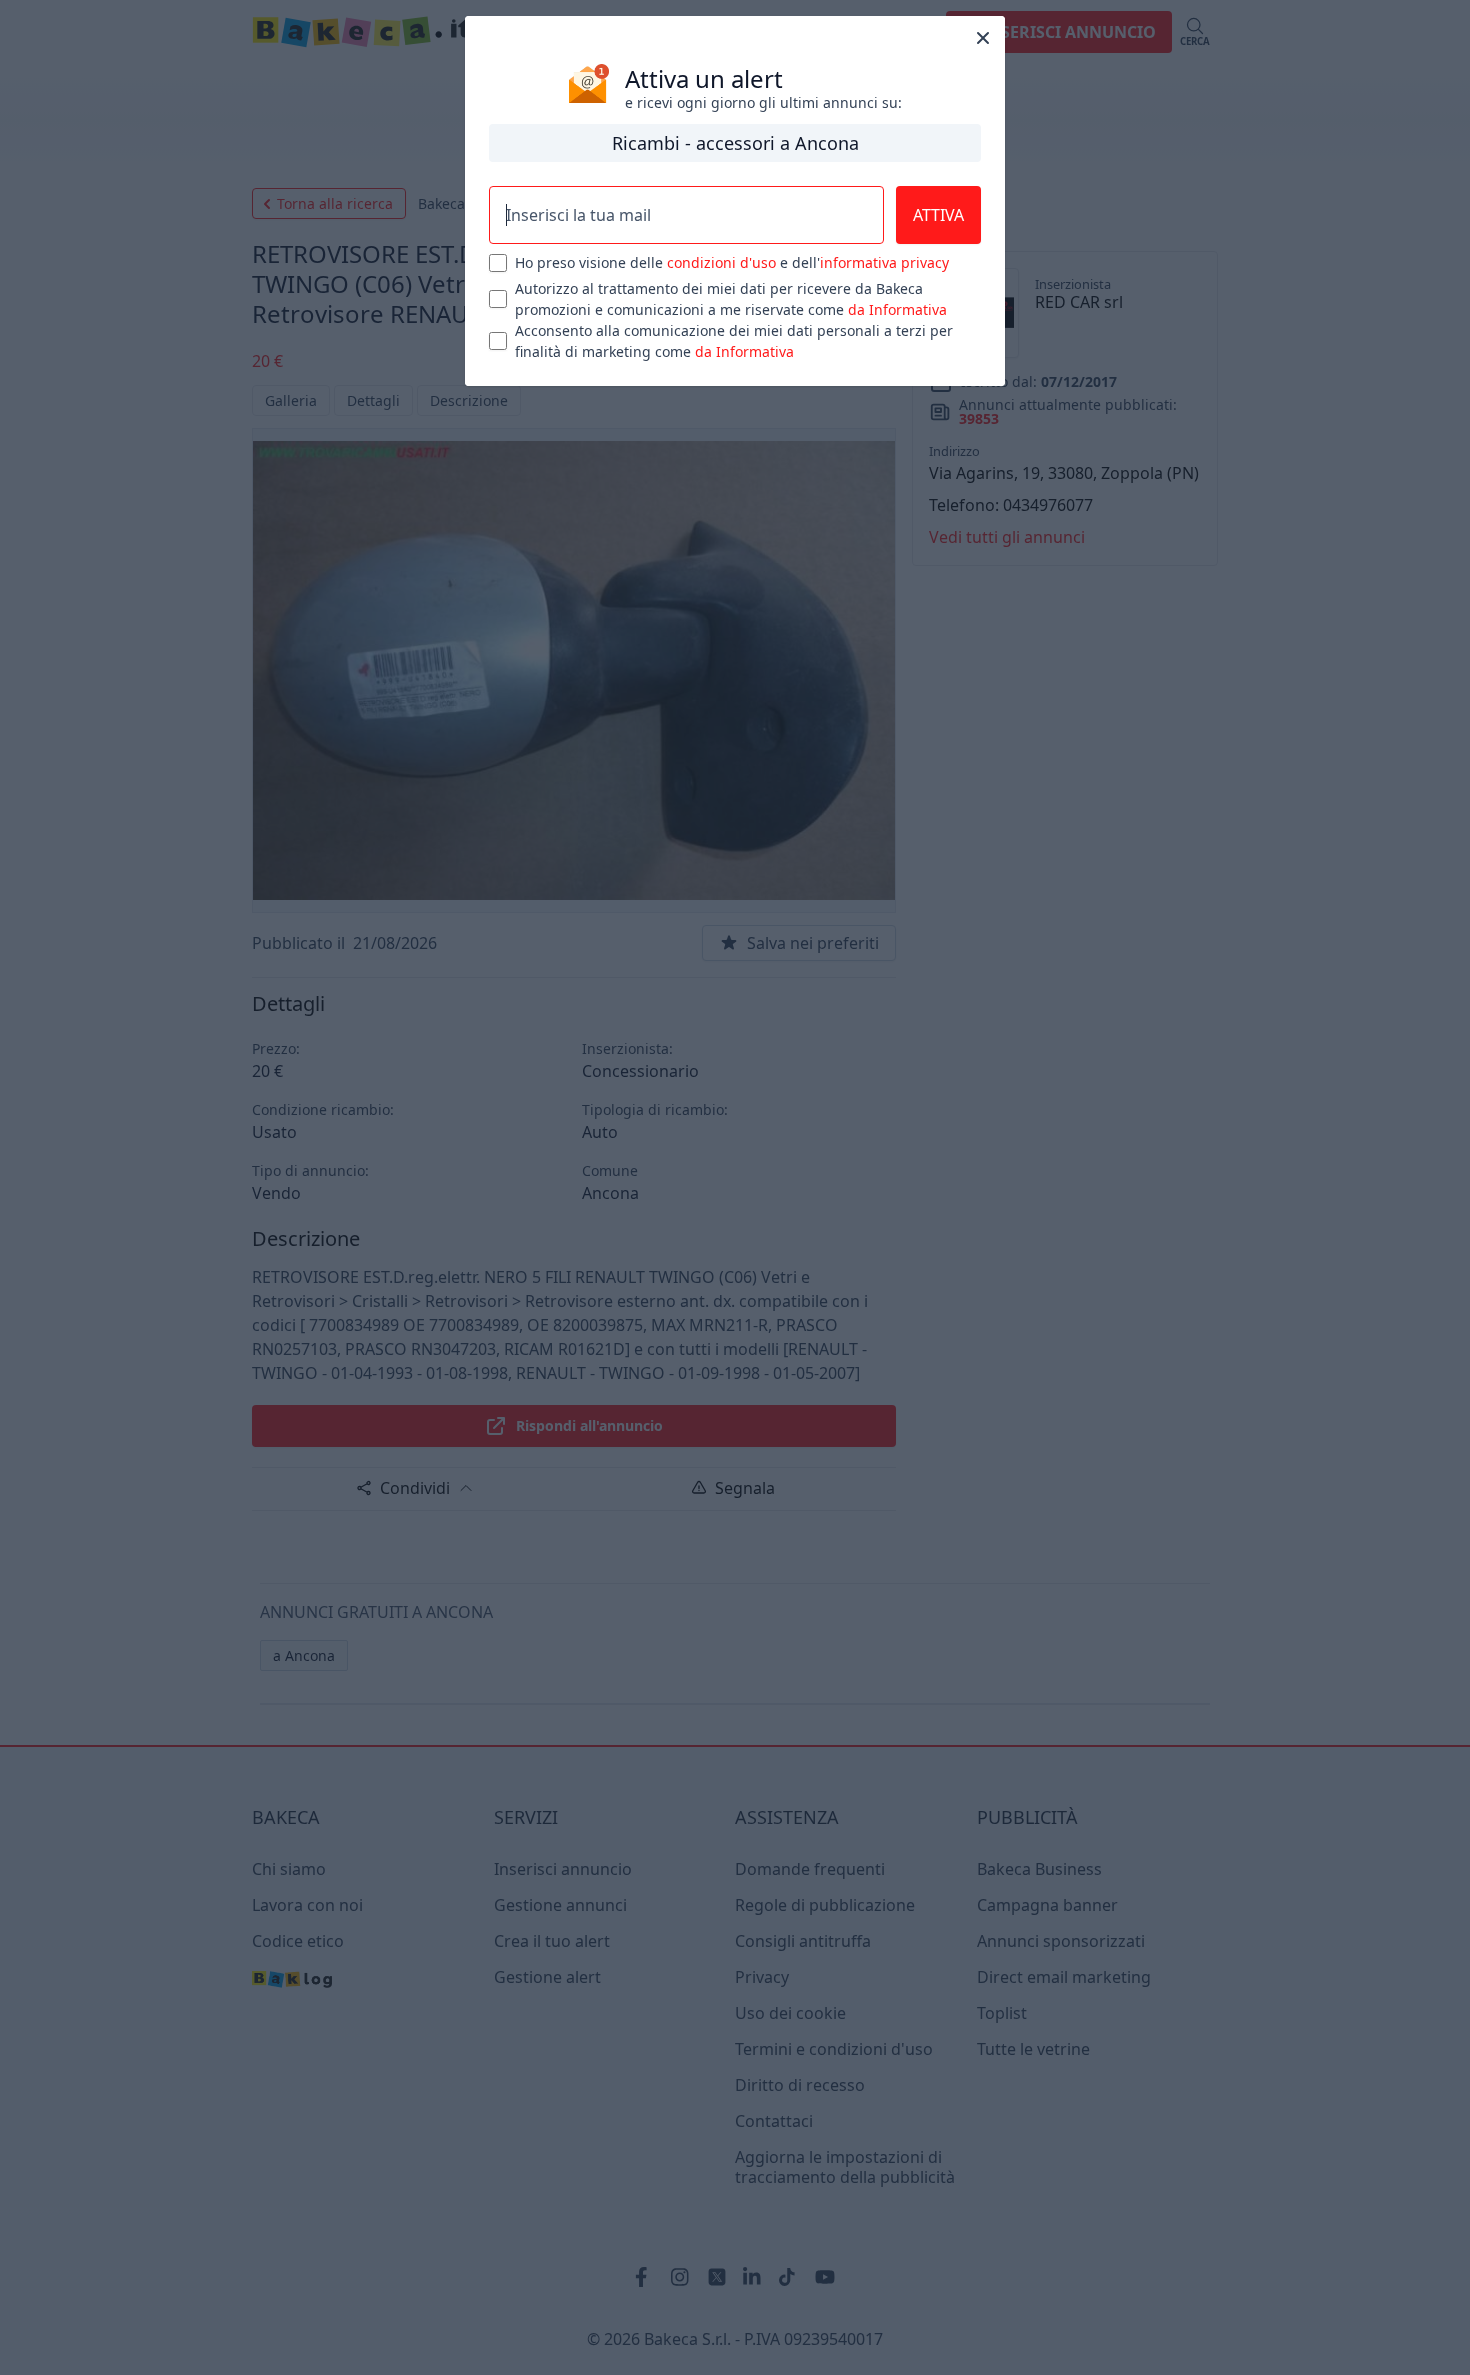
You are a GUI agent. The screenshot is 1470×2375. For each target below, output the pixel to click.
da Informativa (897, 309)
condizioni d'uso (721, 262)
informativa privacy (884, 262)
